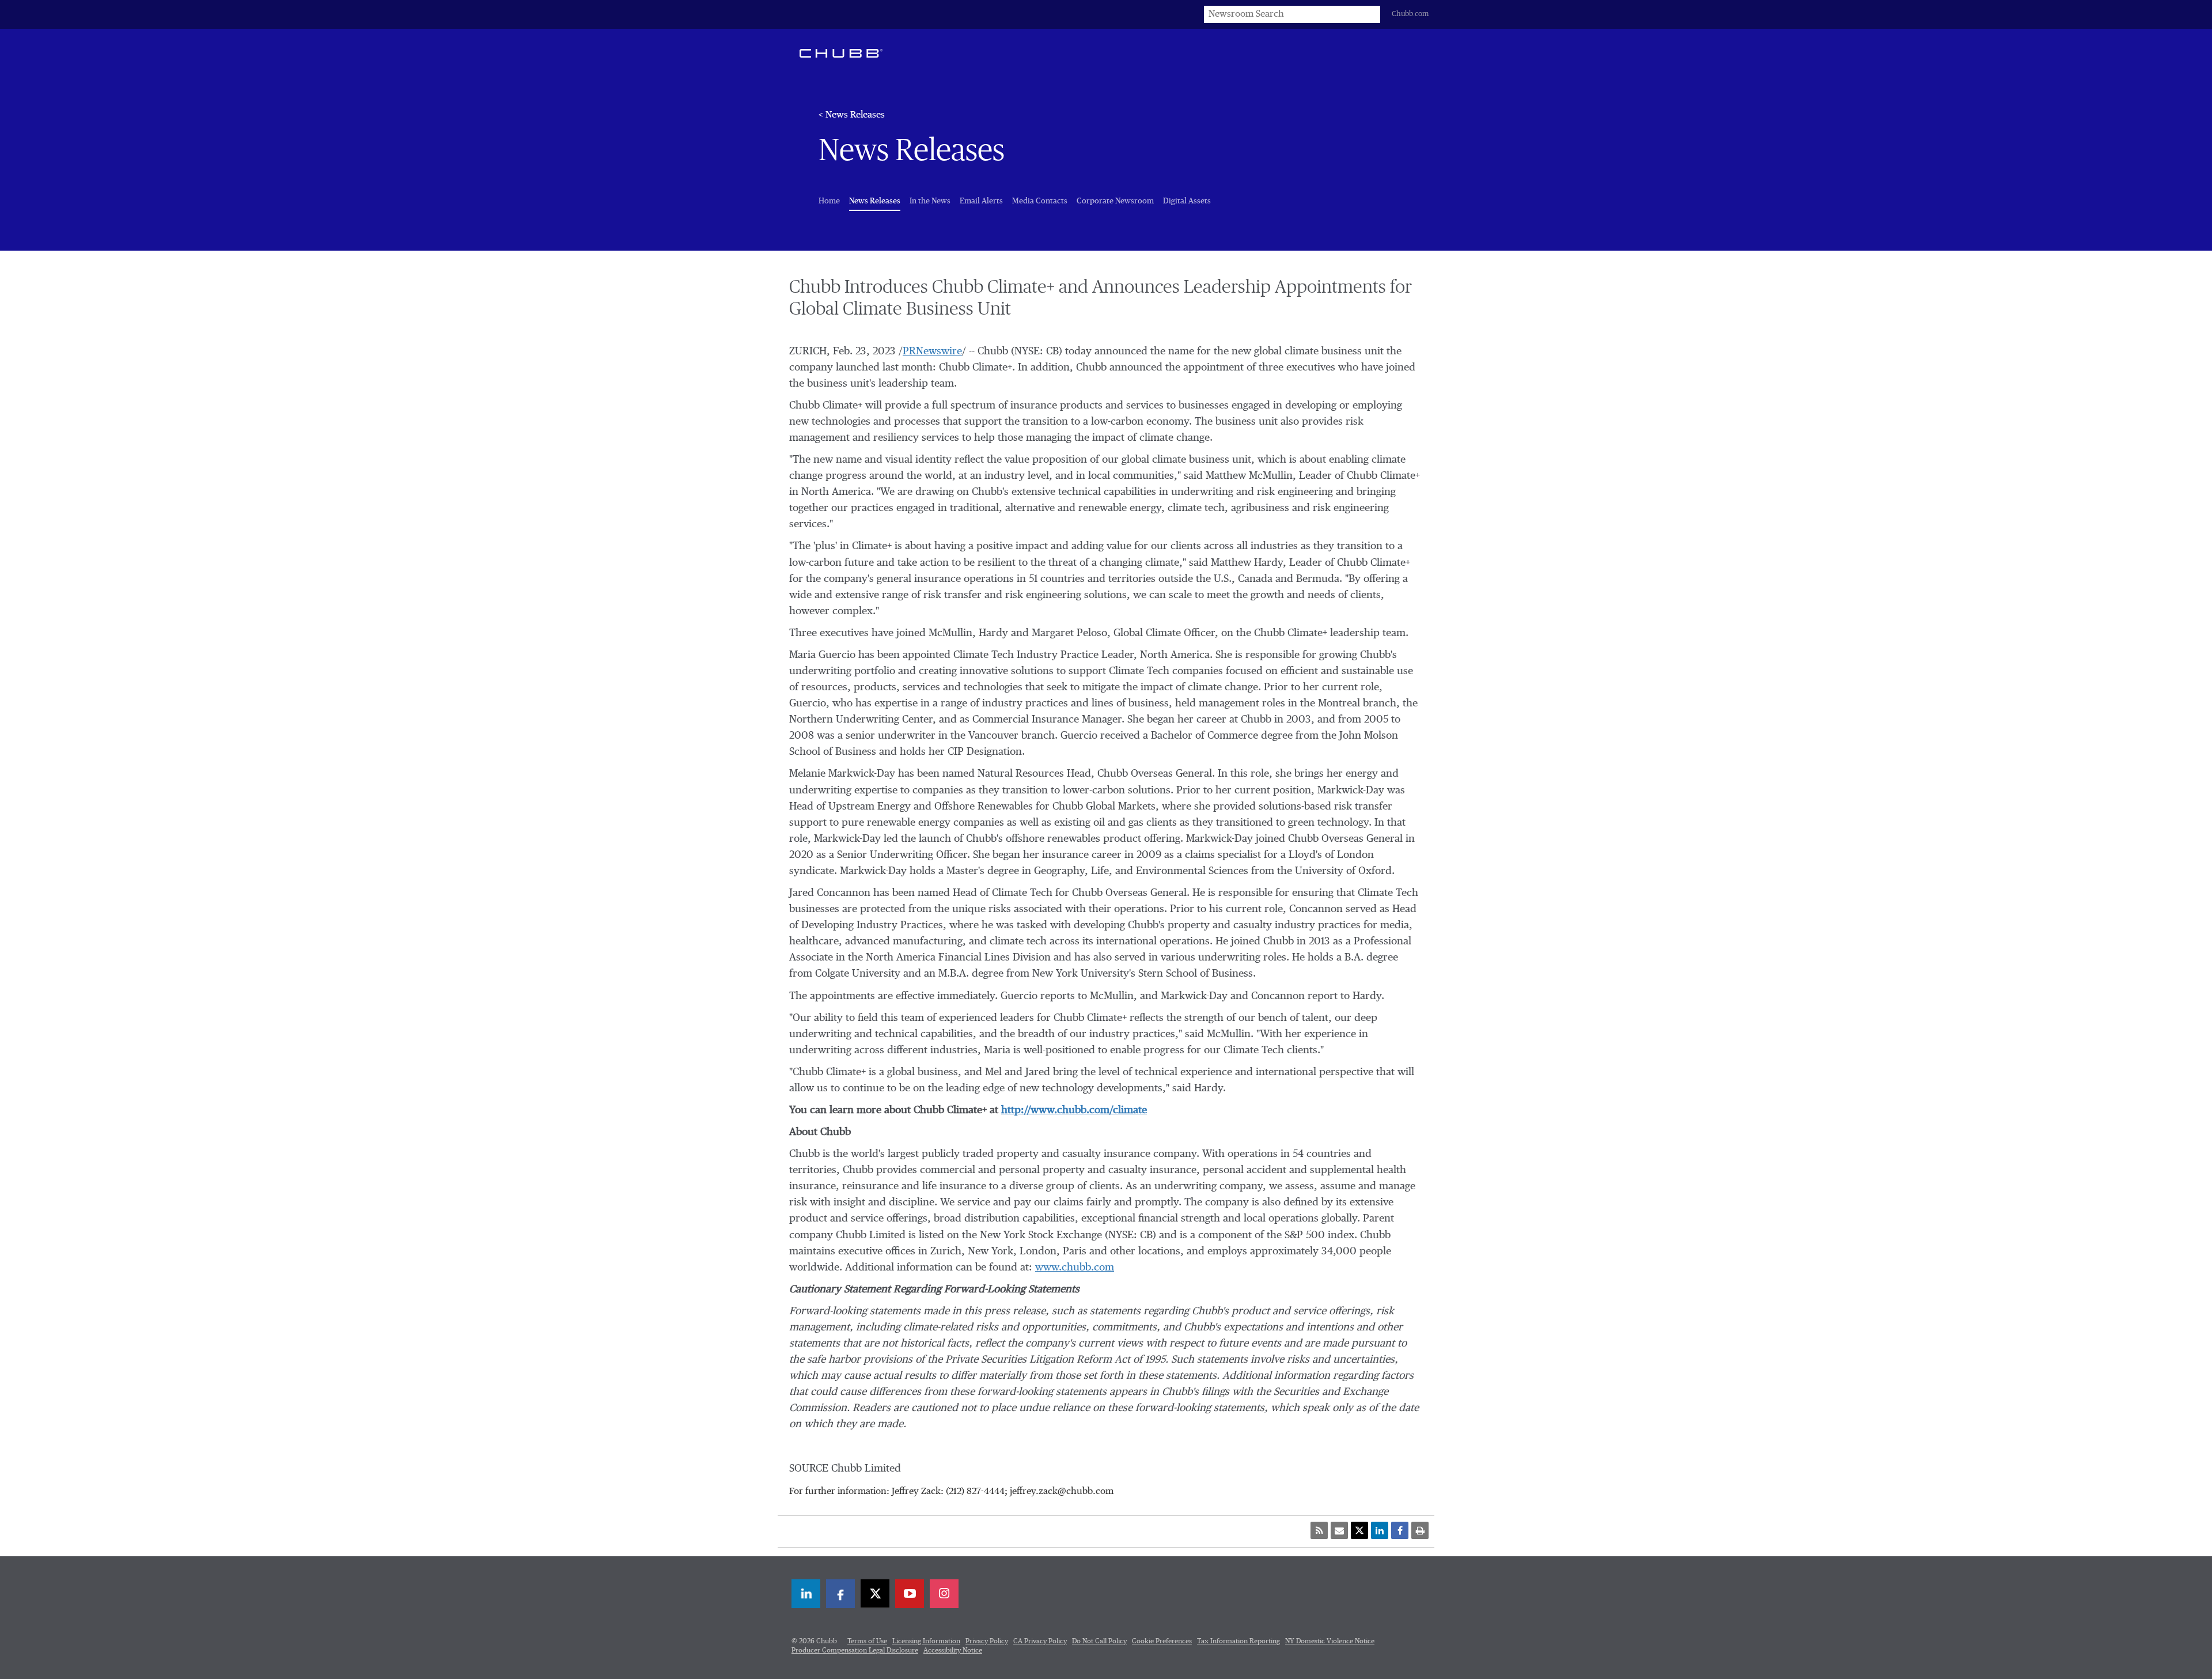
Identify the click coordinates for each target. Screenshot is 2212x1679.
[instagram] (944, 1594)
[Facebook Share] (1400, 1530)
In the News (930, 201)
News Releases (875, 201)
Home (829, 201)
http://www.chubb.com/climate (1074, 1110)
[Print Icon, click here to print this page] (1420, 1530)
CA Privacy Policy (1040, 1642)
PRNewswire (932, 351)
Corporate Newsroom (1115, 201)
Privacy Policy (987, 1642)
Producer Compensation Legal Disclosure (855, 1651)
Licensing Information (926, 1642)
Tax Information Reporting (1238, 1642)
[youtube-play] (910, 1594)
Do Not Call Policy (1099, 1642)
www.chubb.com (1075, 1268)
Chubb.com (1410, 14)
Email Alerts (981, 201)
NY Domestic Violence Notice (1330, 1642)
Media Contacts (1040, 201)
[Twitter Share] (1359, 1530)
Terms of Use (867, 1642)
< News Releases (852, 115)
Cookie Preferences (1162, 1642)
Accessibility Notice (953, 1651)
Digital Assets (1187, 201)
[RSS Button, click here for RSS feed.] (1319, 1530)
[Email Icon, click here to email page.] (1339, 1530)
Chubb (841, 53)
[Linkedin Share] (1380, 1530)
